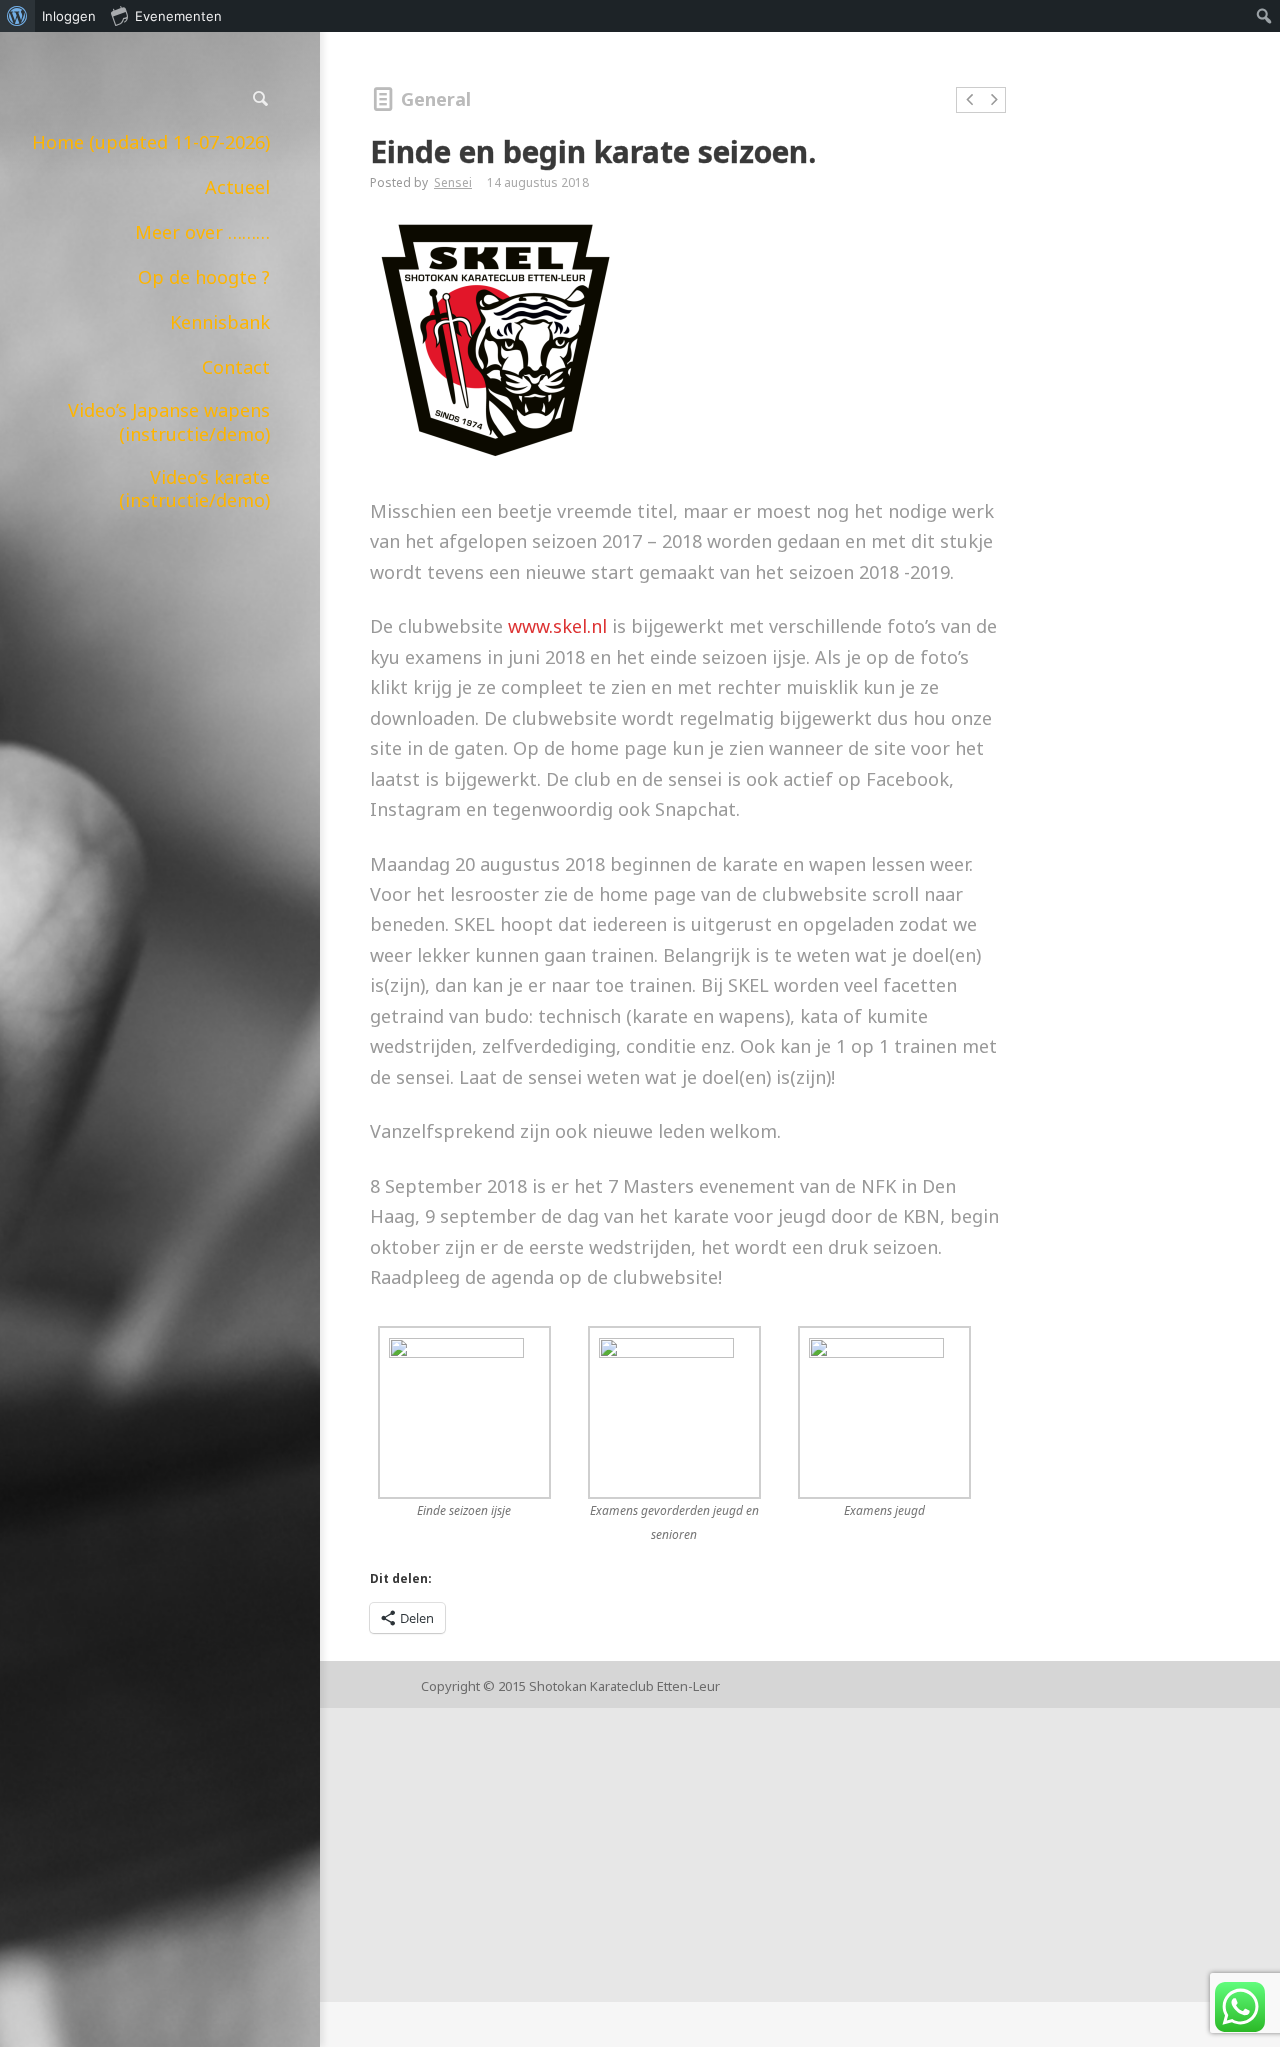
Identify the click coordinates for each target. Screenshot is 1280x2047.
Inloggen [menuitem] (69, 16)
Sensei (453, 182)
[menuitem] (17, 16)
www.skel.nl (557, 626)
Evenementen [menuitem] (178, 16)
